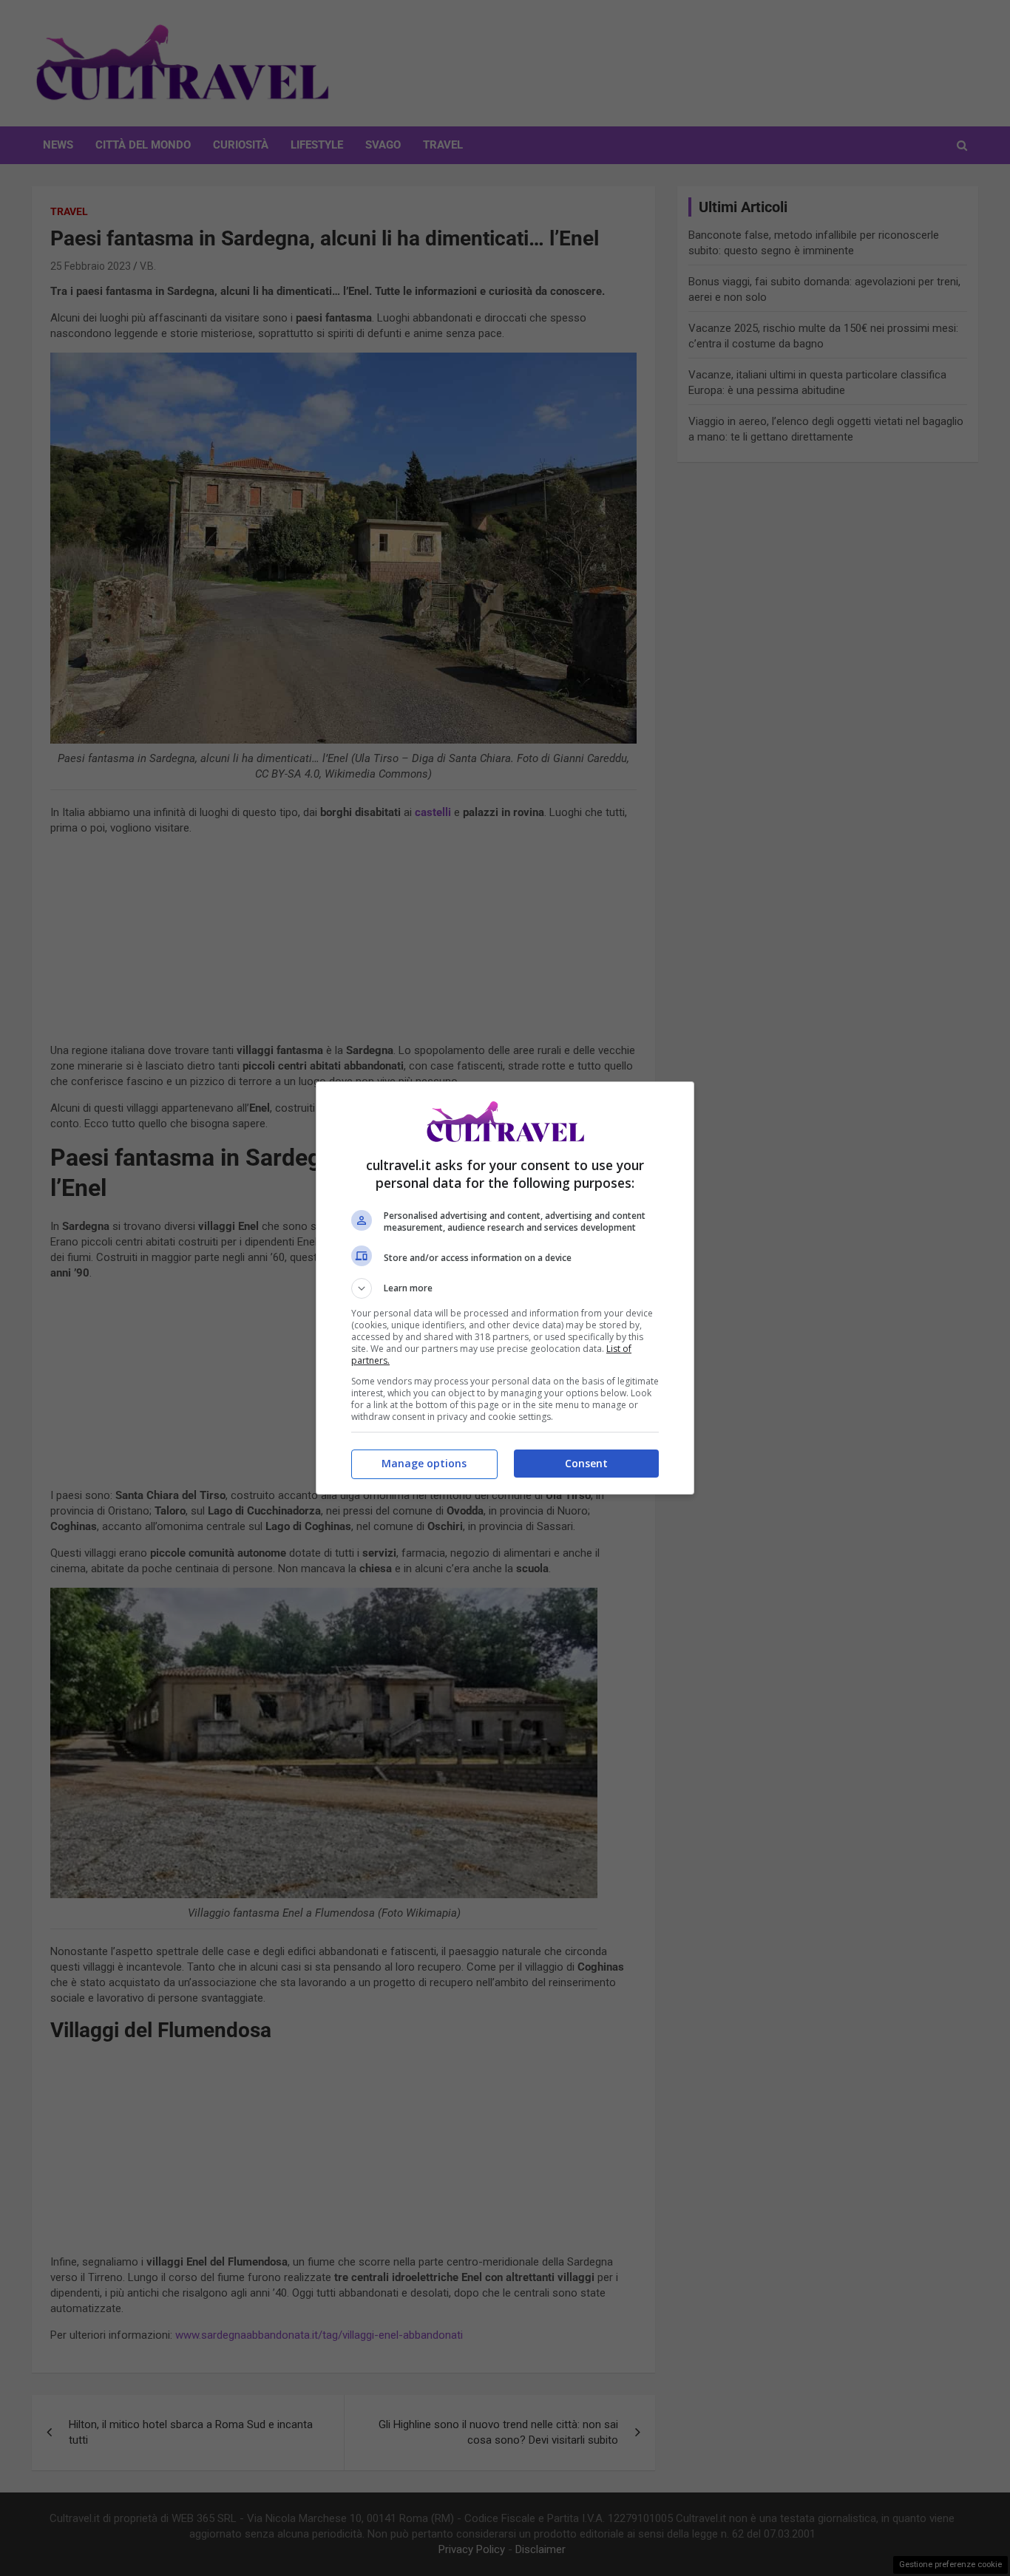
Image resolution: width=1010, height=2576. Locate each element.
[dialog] (505, 1288)
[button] (505, 1288)
